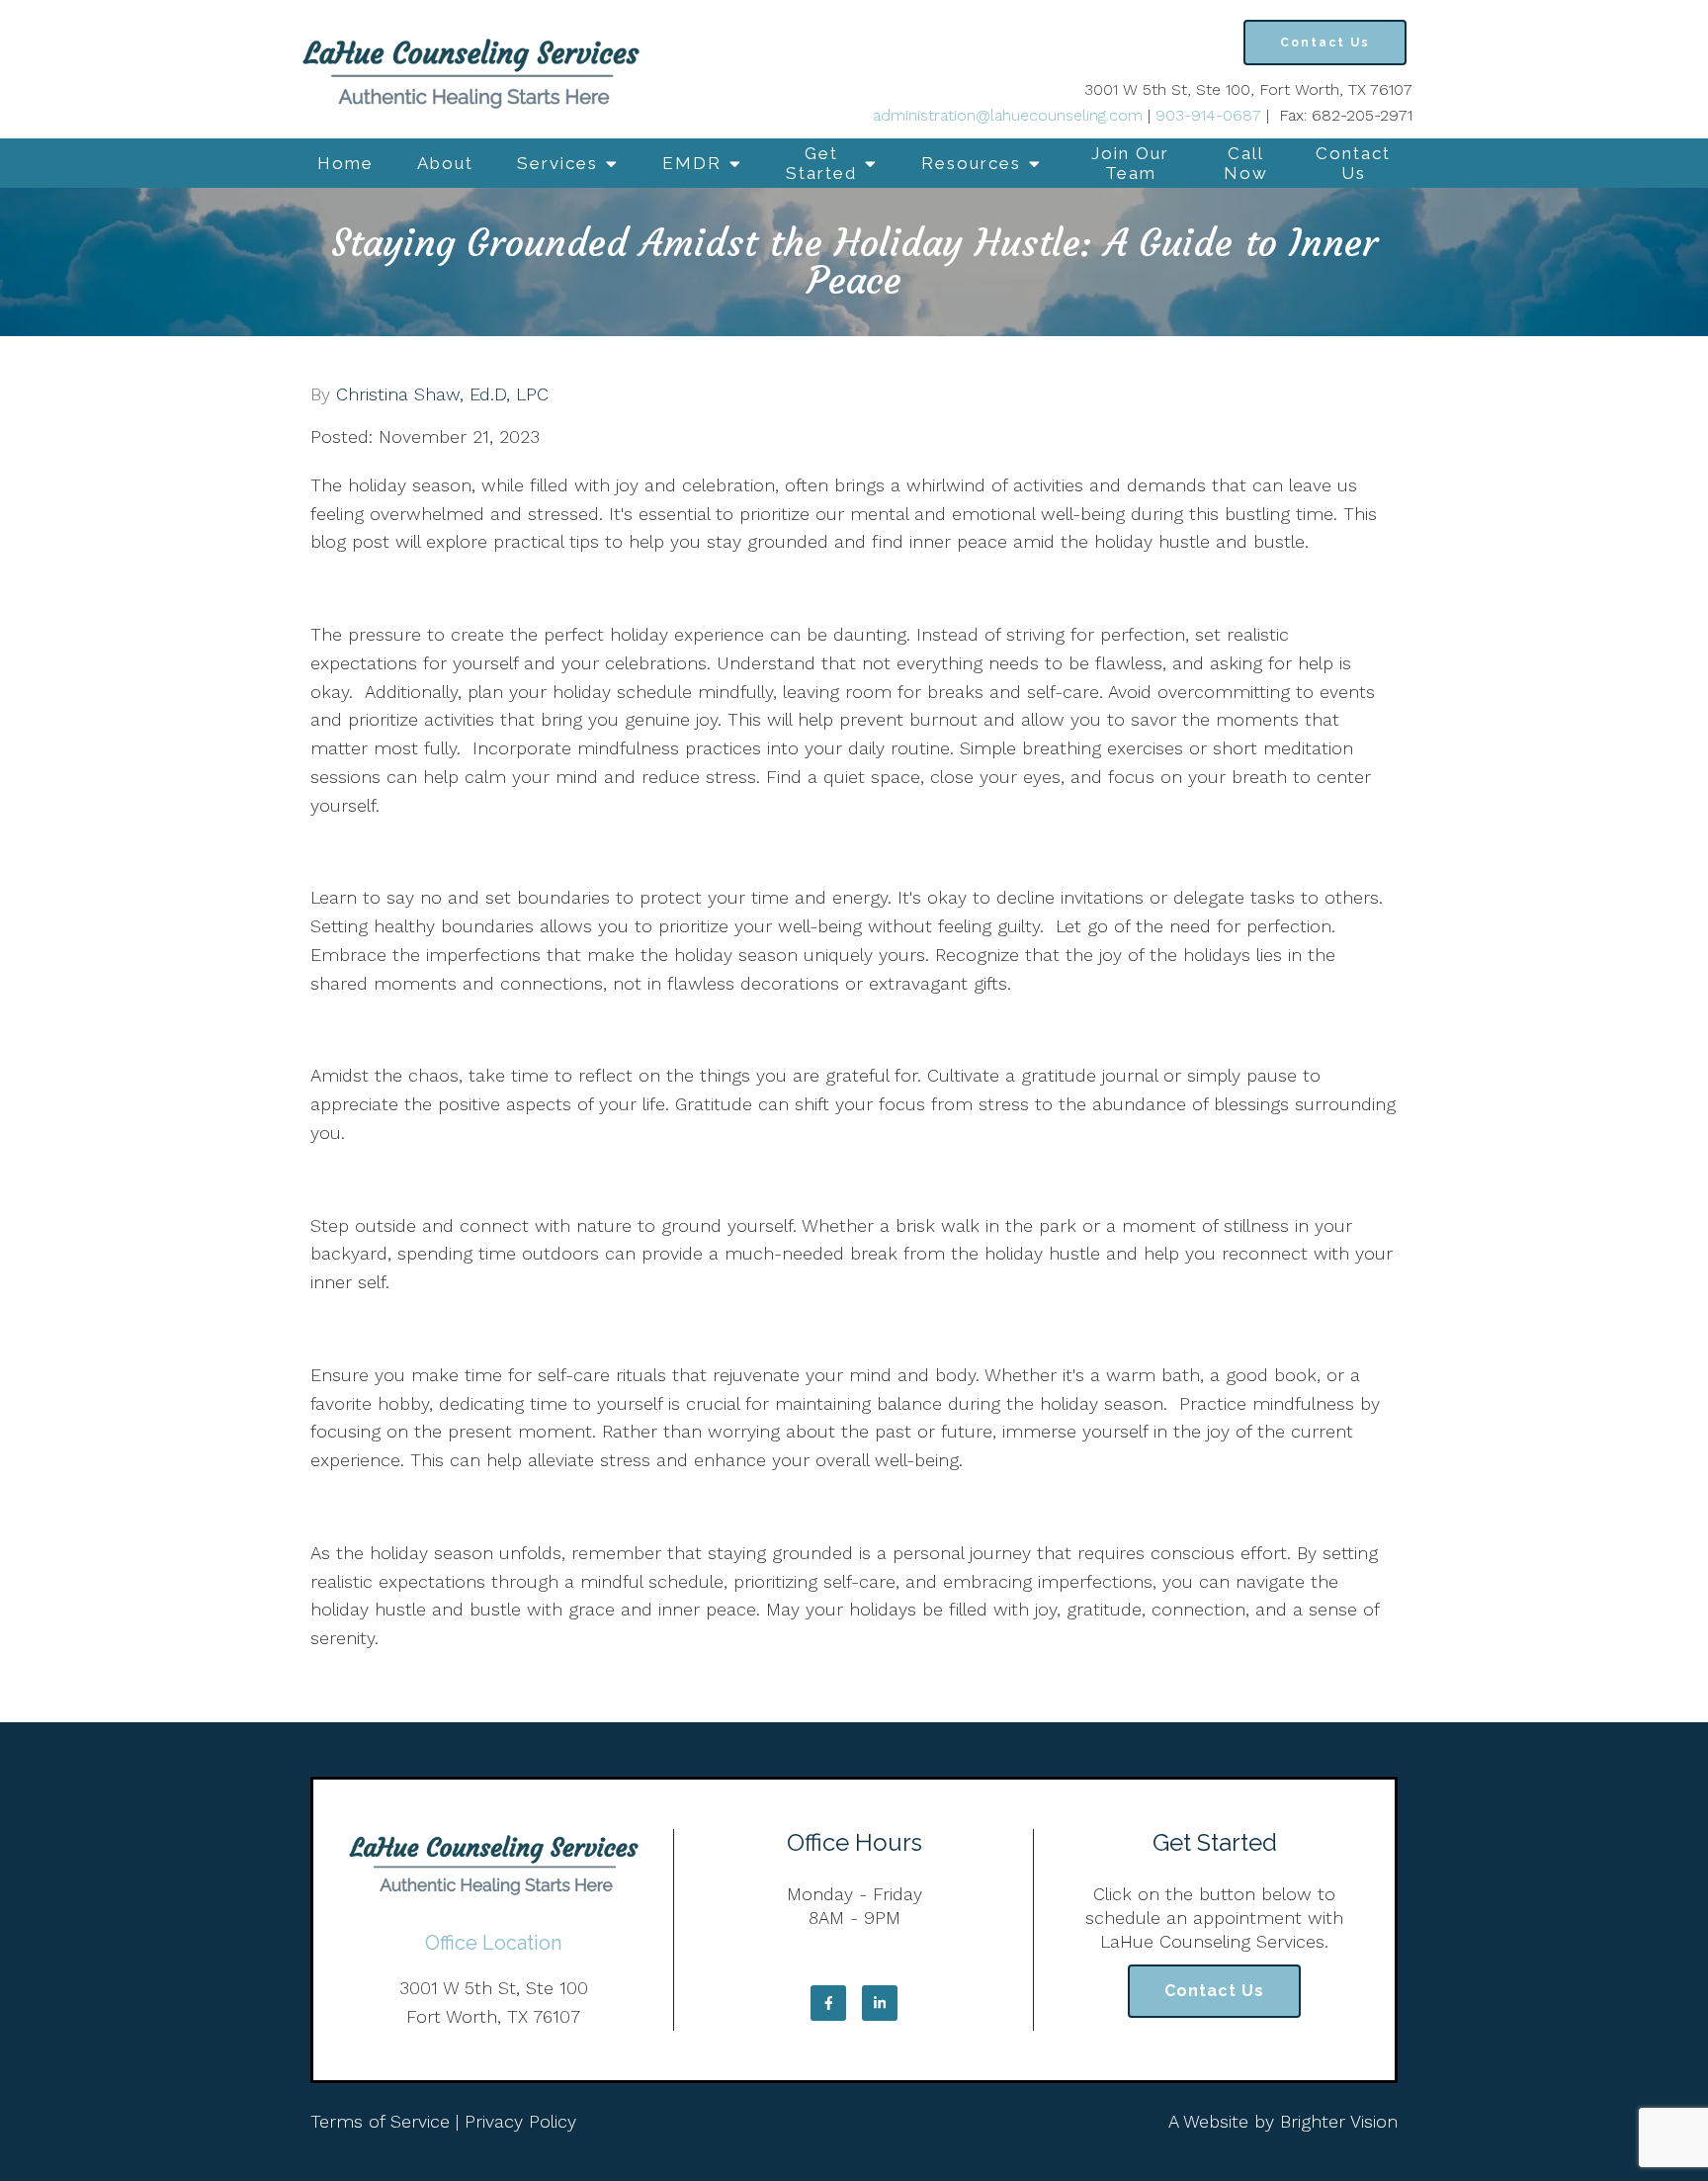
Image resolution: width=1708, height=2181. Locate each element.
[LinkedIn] (880, 2003)
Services (557, 163)
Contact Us (1353, 163)
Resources (971, 163)
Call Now (1246, 163)
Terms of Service (380, 2121)
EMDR (692, 163)
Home (345, 163)
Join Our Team (1130, 163)
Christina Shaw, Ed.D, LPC (442, 394)
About (445, 163)
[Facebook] (828, 2003)
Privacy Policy (520, 2121)
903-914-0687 (1208, 115)
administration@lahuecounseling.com (1008, 115)
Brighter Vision (1339, 2121)
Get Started (821, 163)
